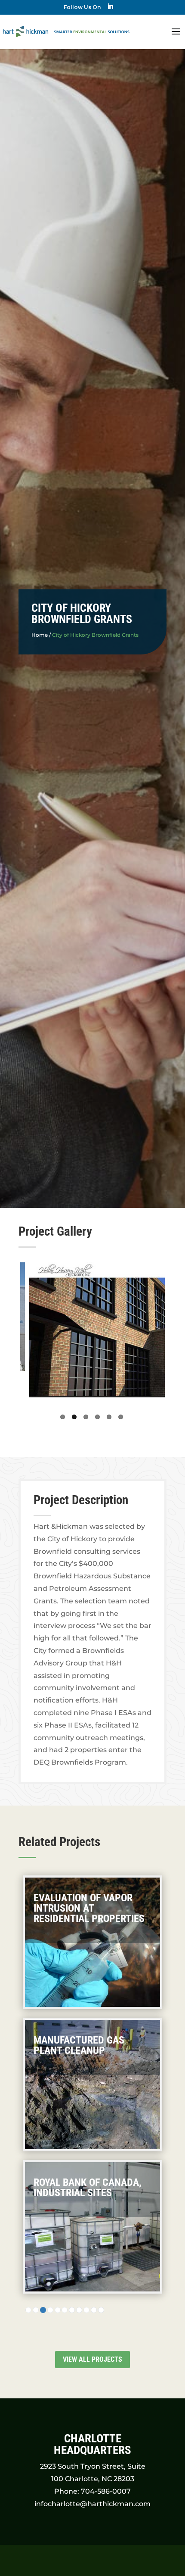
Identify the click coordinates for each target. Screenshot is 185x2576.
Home (40, 635)
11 (101, 2310)
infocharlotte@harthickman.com (92, 2504)
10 (94, 2310)
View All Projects (92, 2359)
